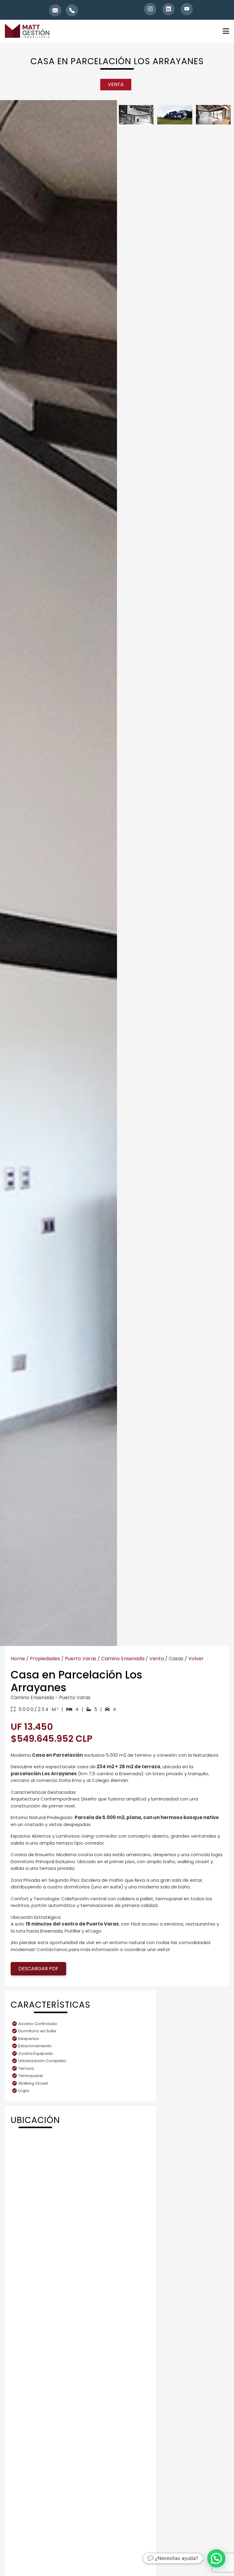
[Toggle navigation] (218, 31)
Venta (157, 1659)
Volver (196, 1659)
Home (18, 1659)
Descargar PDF (38, 1969)
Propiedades (45, 1659)
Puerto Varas (81, 1659)
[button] (216, 2558)
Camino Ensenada (123, 1659)
